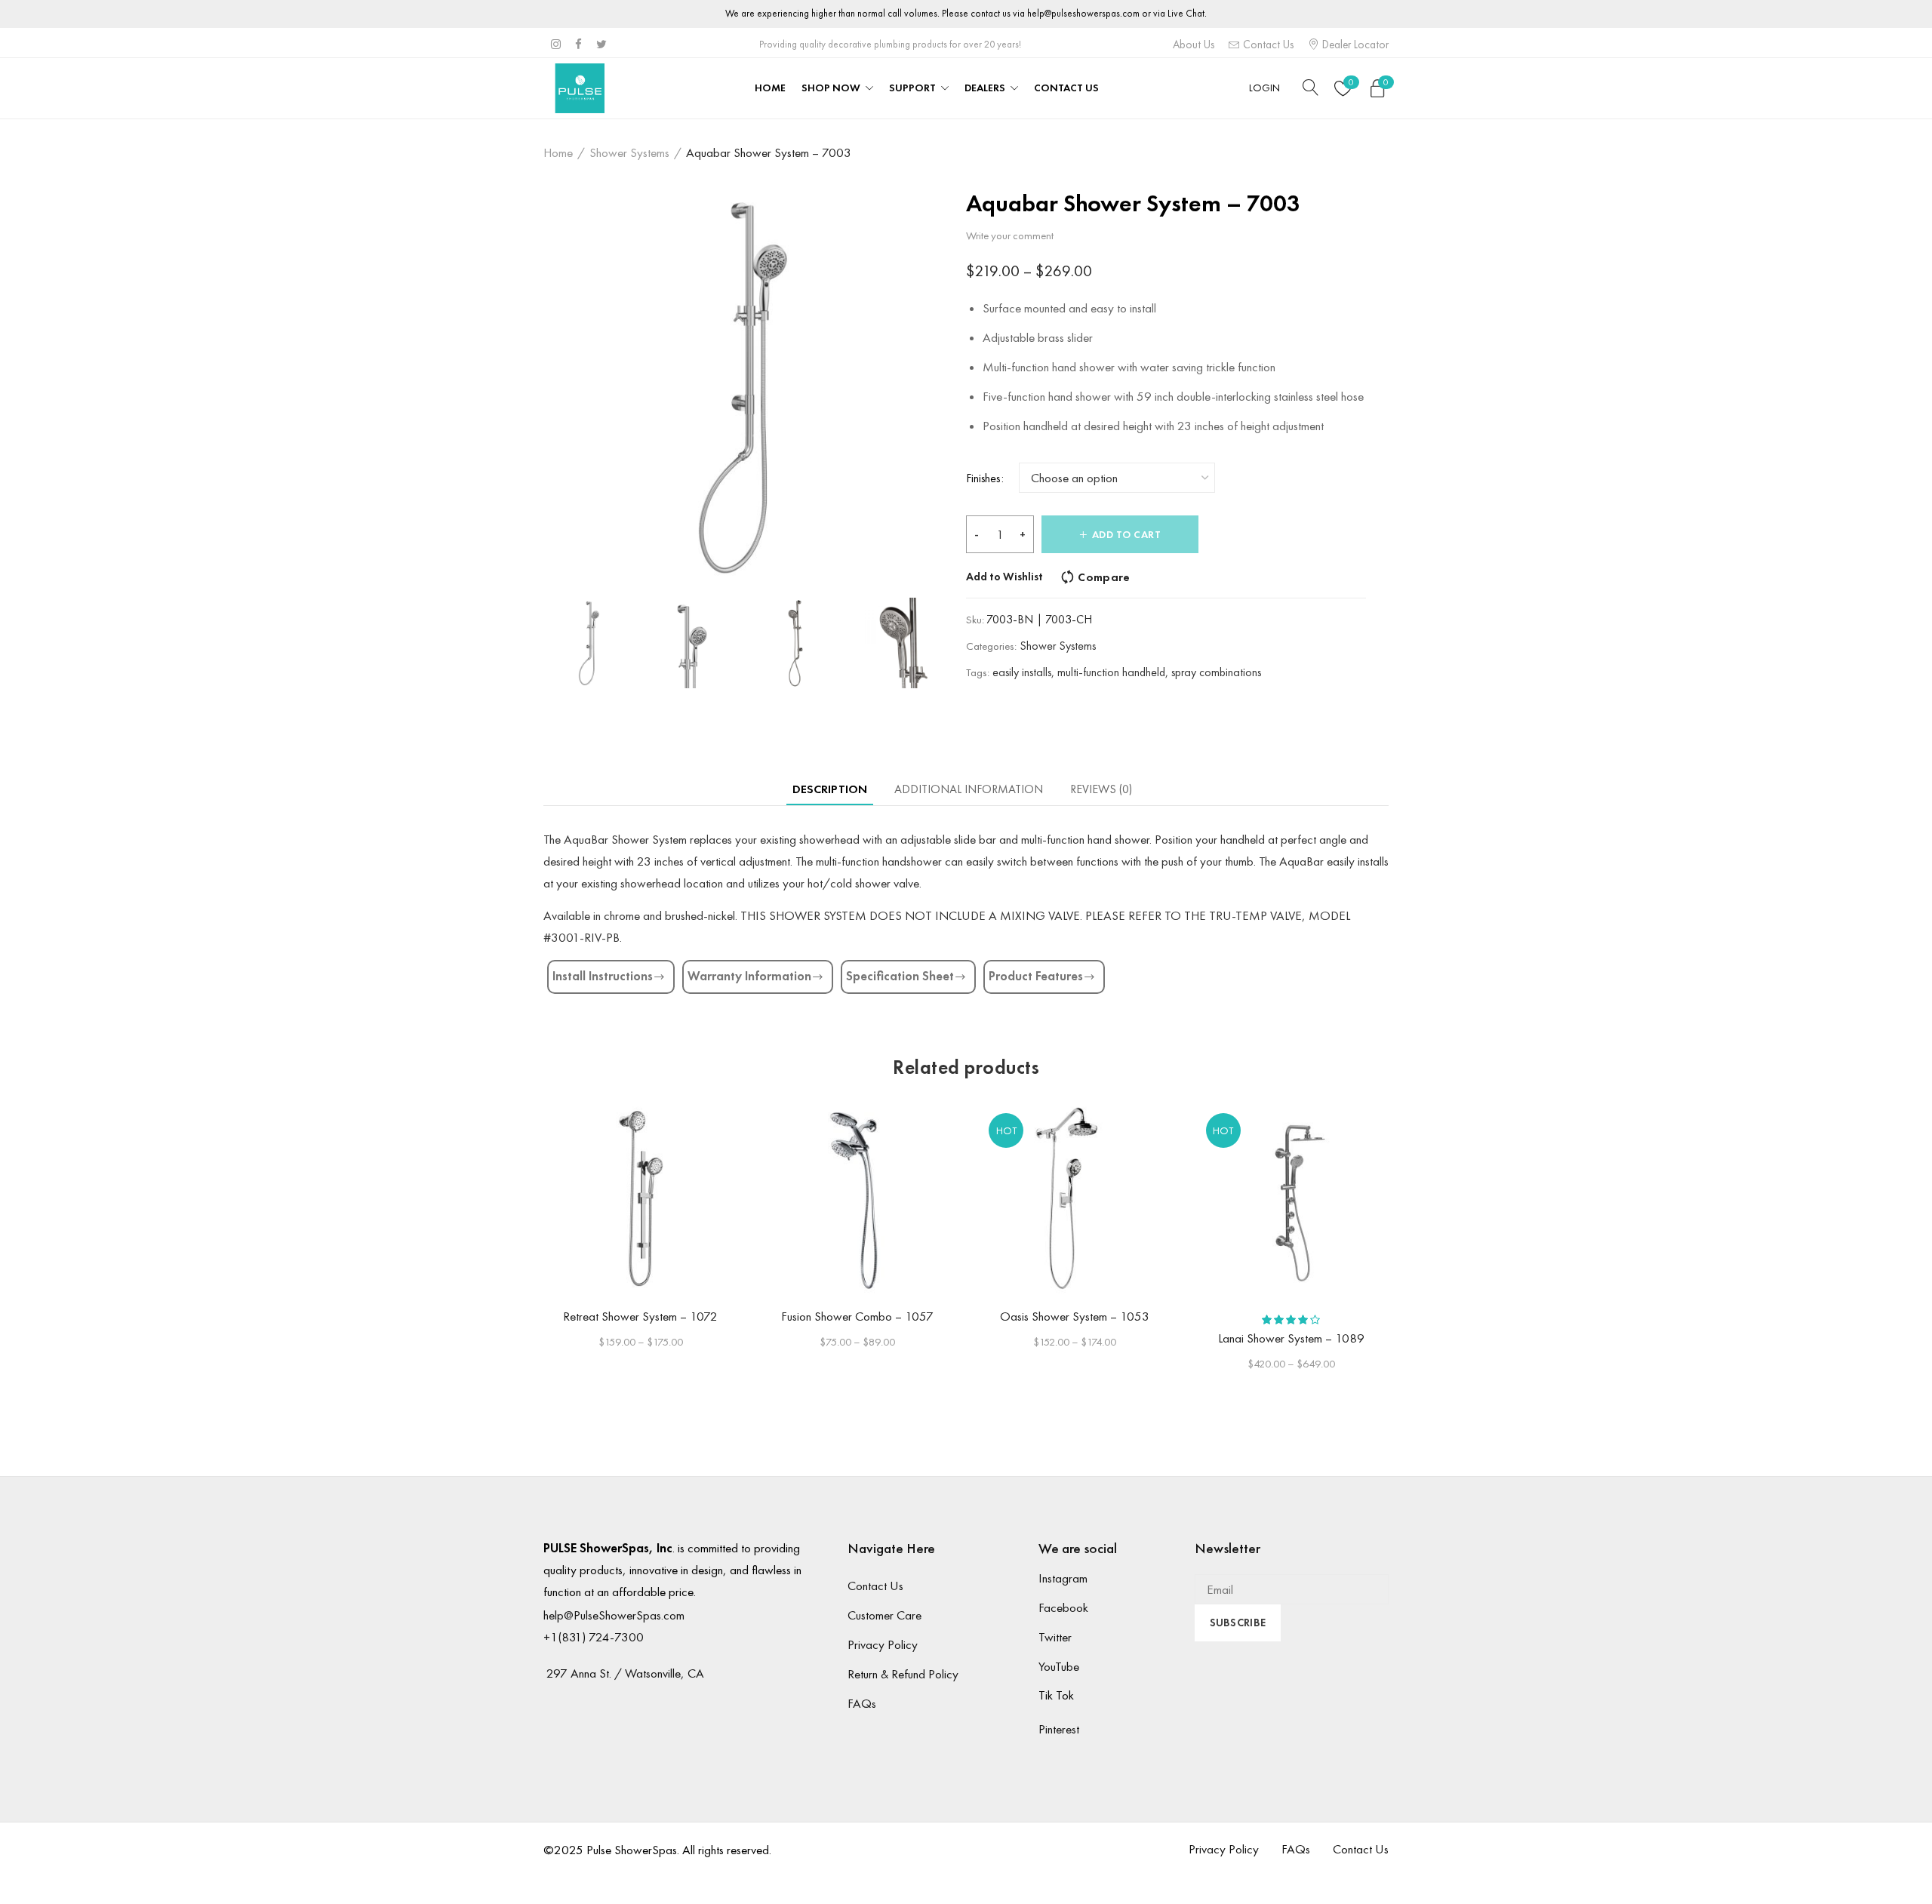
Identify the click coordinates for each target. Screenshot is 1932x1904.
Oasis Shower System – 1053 (1075, 1316)
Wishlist (1351, 82)
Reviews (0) (1101, 789)
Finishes (983, 478)
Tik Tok (1056, 1695)
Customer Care (884, 1615)
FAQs (862, 1703)
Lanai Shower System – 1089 (1291, 1338)
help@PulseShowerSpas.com (614, 1615)
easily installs (1022, 672)
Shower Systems (629, 152)
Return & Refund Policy (903, 1674)
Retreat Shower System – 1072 (640, 1316)
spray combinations (1216, 672)
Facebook (1063, 1607)
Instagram (1063, 1578)
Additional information (969, 789)
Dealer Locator (1354, 45)
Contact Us (1267, 45)
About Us (1194, 45)
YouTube (1059, 1666)
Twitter (1055, 1637)
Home (558, 152)
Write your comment (1010, 235)
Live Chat (1186, 13)
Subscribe (1238, 1623)
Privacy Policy (883, 1644)
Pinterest (1059, 1729)
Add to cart (1127, 535)
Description (830, 789)
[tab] (830, 789)
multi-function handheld (1111, 672)
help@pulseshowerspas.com (1083, 13)
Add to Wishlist (1004, 577)
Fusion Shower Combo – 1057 (857, 1316)
